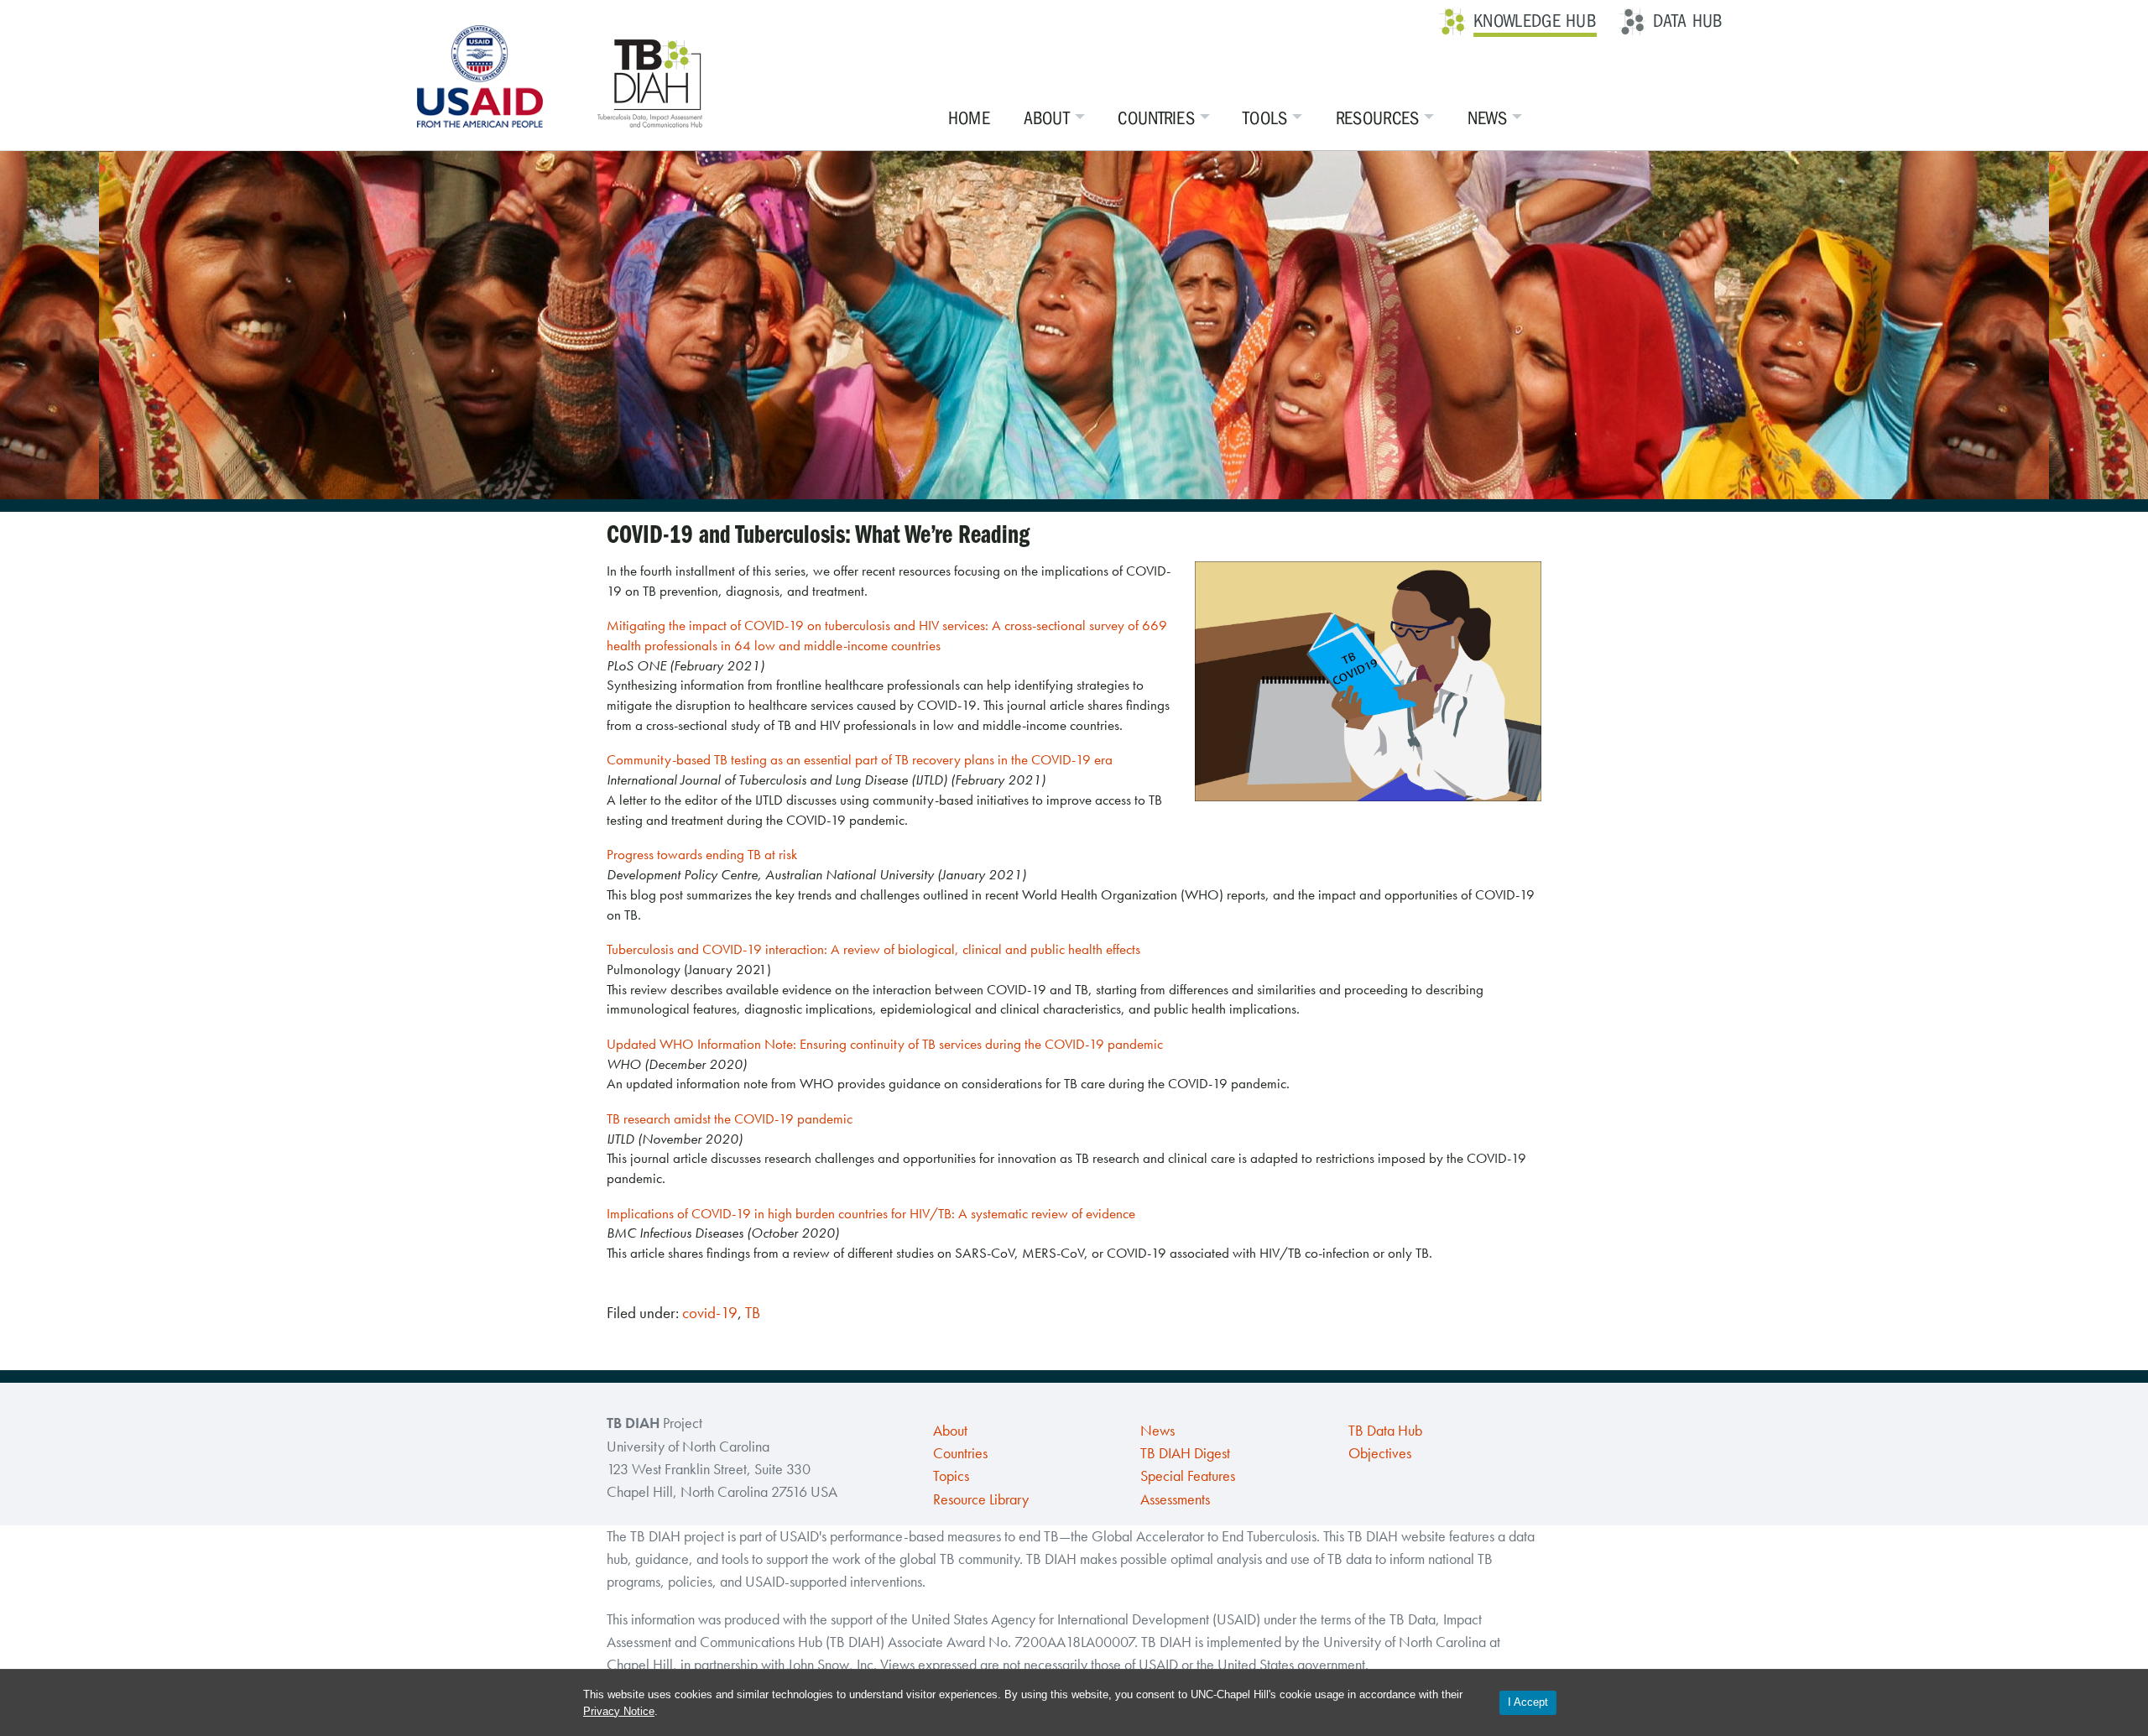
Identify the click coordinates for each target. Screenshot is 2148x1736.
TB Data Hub (1385, 1431)
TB (753, 1313)
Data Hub (1688, 21)
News (1487, 118)
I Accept (1528, 1702)
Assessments (1175, 1499)
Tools (1265, 118)
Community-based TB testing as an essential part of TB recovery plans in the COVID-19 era (860, 759)
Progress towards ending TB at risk (702, 854)
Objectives (1380, 1453)
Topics (951, 1476)
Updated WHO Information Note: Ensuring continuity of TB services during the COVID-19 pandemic (885, 1044)
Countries (1156, 118)
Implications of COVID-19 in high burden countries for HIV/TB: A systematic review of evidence (871, 1213)
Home (969, 118)
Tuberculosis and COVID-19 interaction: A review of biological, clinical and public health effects (873, 949)
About (1047, 118)
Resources (1378, 118)
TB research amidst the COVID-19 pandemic (730, 1118)
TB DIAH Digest (1185, 1453)
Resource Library (981, 1499)
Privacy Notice (619, 1711)
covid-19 (710, 1313)
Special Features (1188, 1476)
